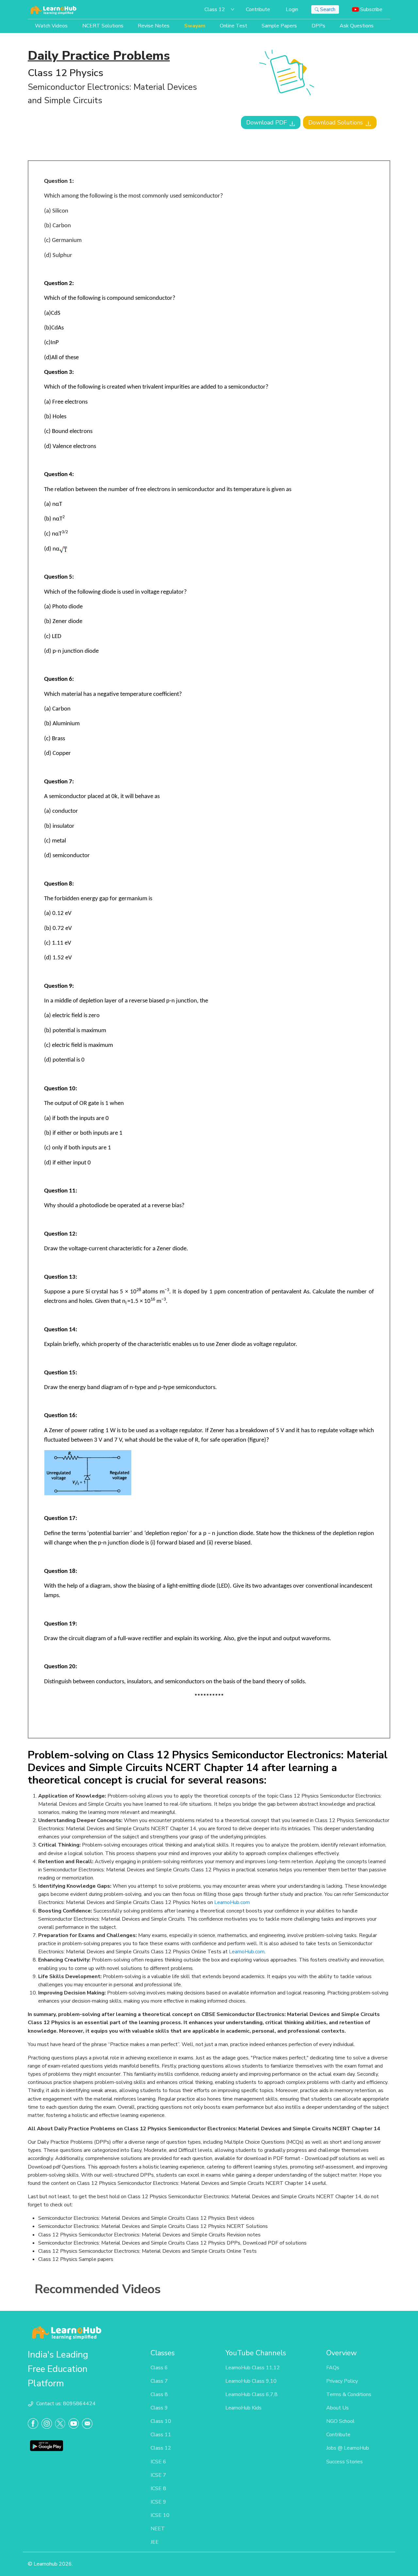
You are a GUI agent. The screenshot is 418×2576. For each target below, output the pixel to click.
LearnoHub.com (232, 1902)
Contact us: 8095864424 (66, 2404)
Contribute (258, 9)
